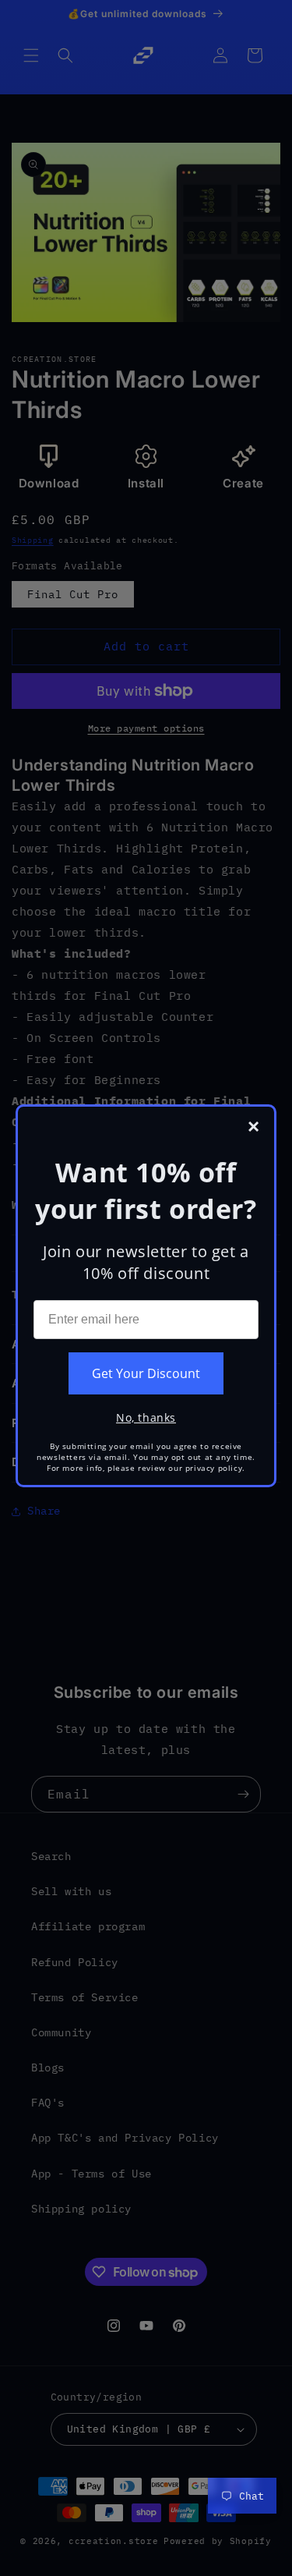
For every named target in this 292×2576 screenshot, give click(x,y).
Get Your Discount (146, 1373)
